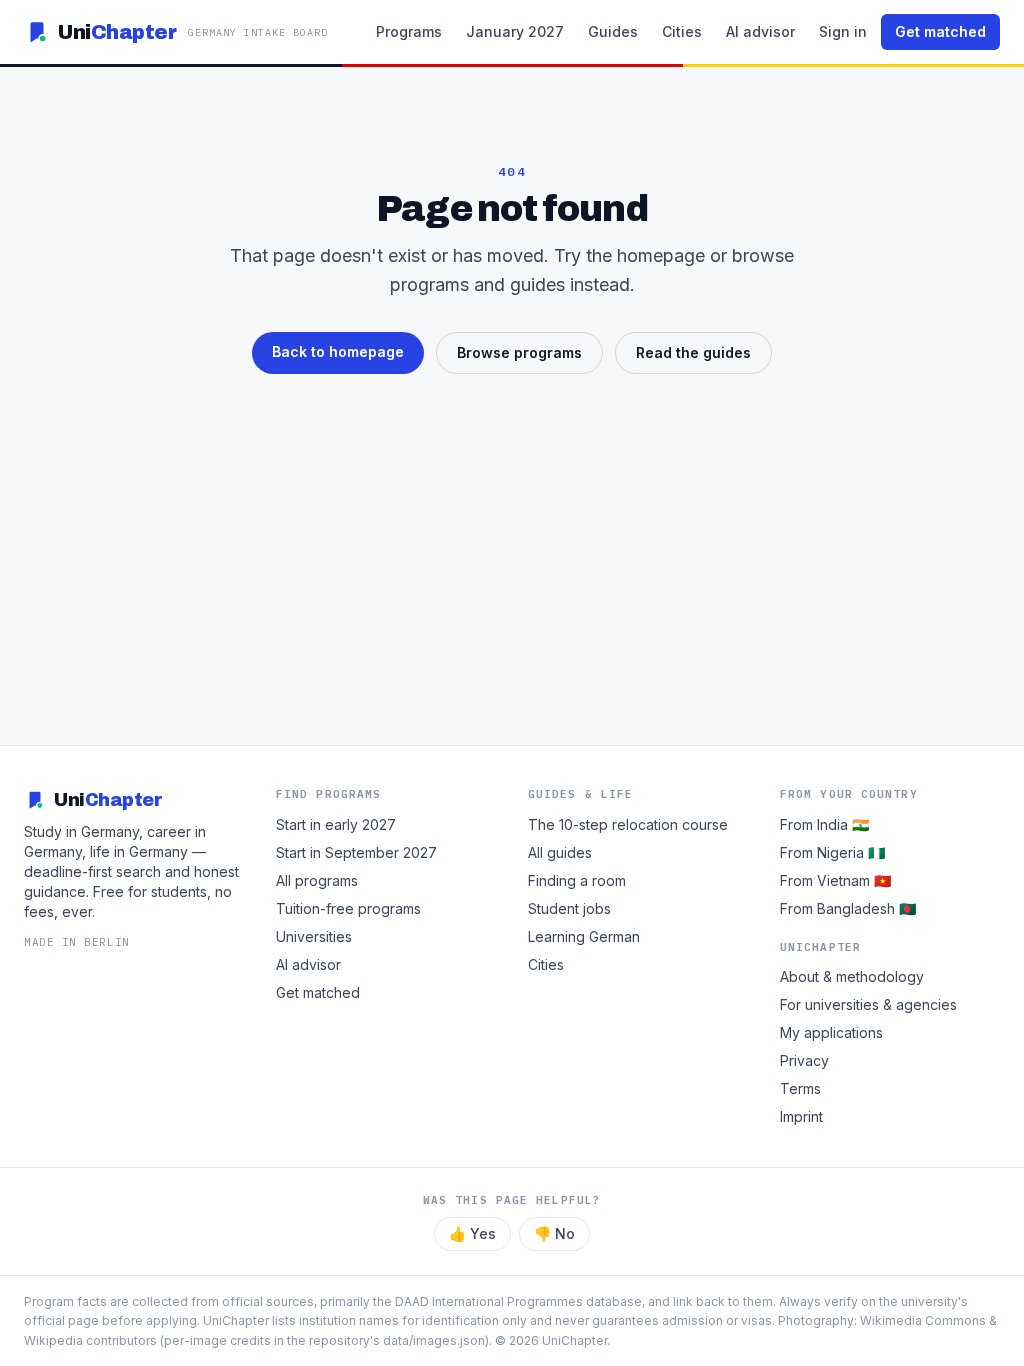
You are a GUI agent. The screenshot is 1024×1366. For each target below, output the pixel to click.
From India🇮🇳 (824, 824)
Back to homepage (338, 351)
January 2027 (515, 31)
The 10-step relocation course (628, 824)
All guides (560, 852)
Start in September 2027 (356, 852)
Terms (800, 1088)
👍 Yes (472, 1233)
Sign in (843, 31)
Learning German (584, 936)
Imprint (801, 1116)
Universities (314, 936)
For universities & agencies (868, 1004)
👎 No (554, 1233)
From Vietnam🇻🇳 (835, 880)
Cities (682, 31)
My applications (831, 1032)
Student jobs (569, 908)
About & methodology (852, 976)
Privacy (804, 1060)
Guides (613, 31)
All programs (317, 880)
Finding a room (577, 880)
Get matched (940, 31)
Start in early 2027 (336, 824)
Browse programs (519, 352)
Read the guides (693, 352)
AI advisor (760, 31)
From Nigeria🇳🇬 (832, 852)
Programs (409, 31)
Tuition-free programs (348, 908)
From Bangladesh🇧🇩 (848, 908)
